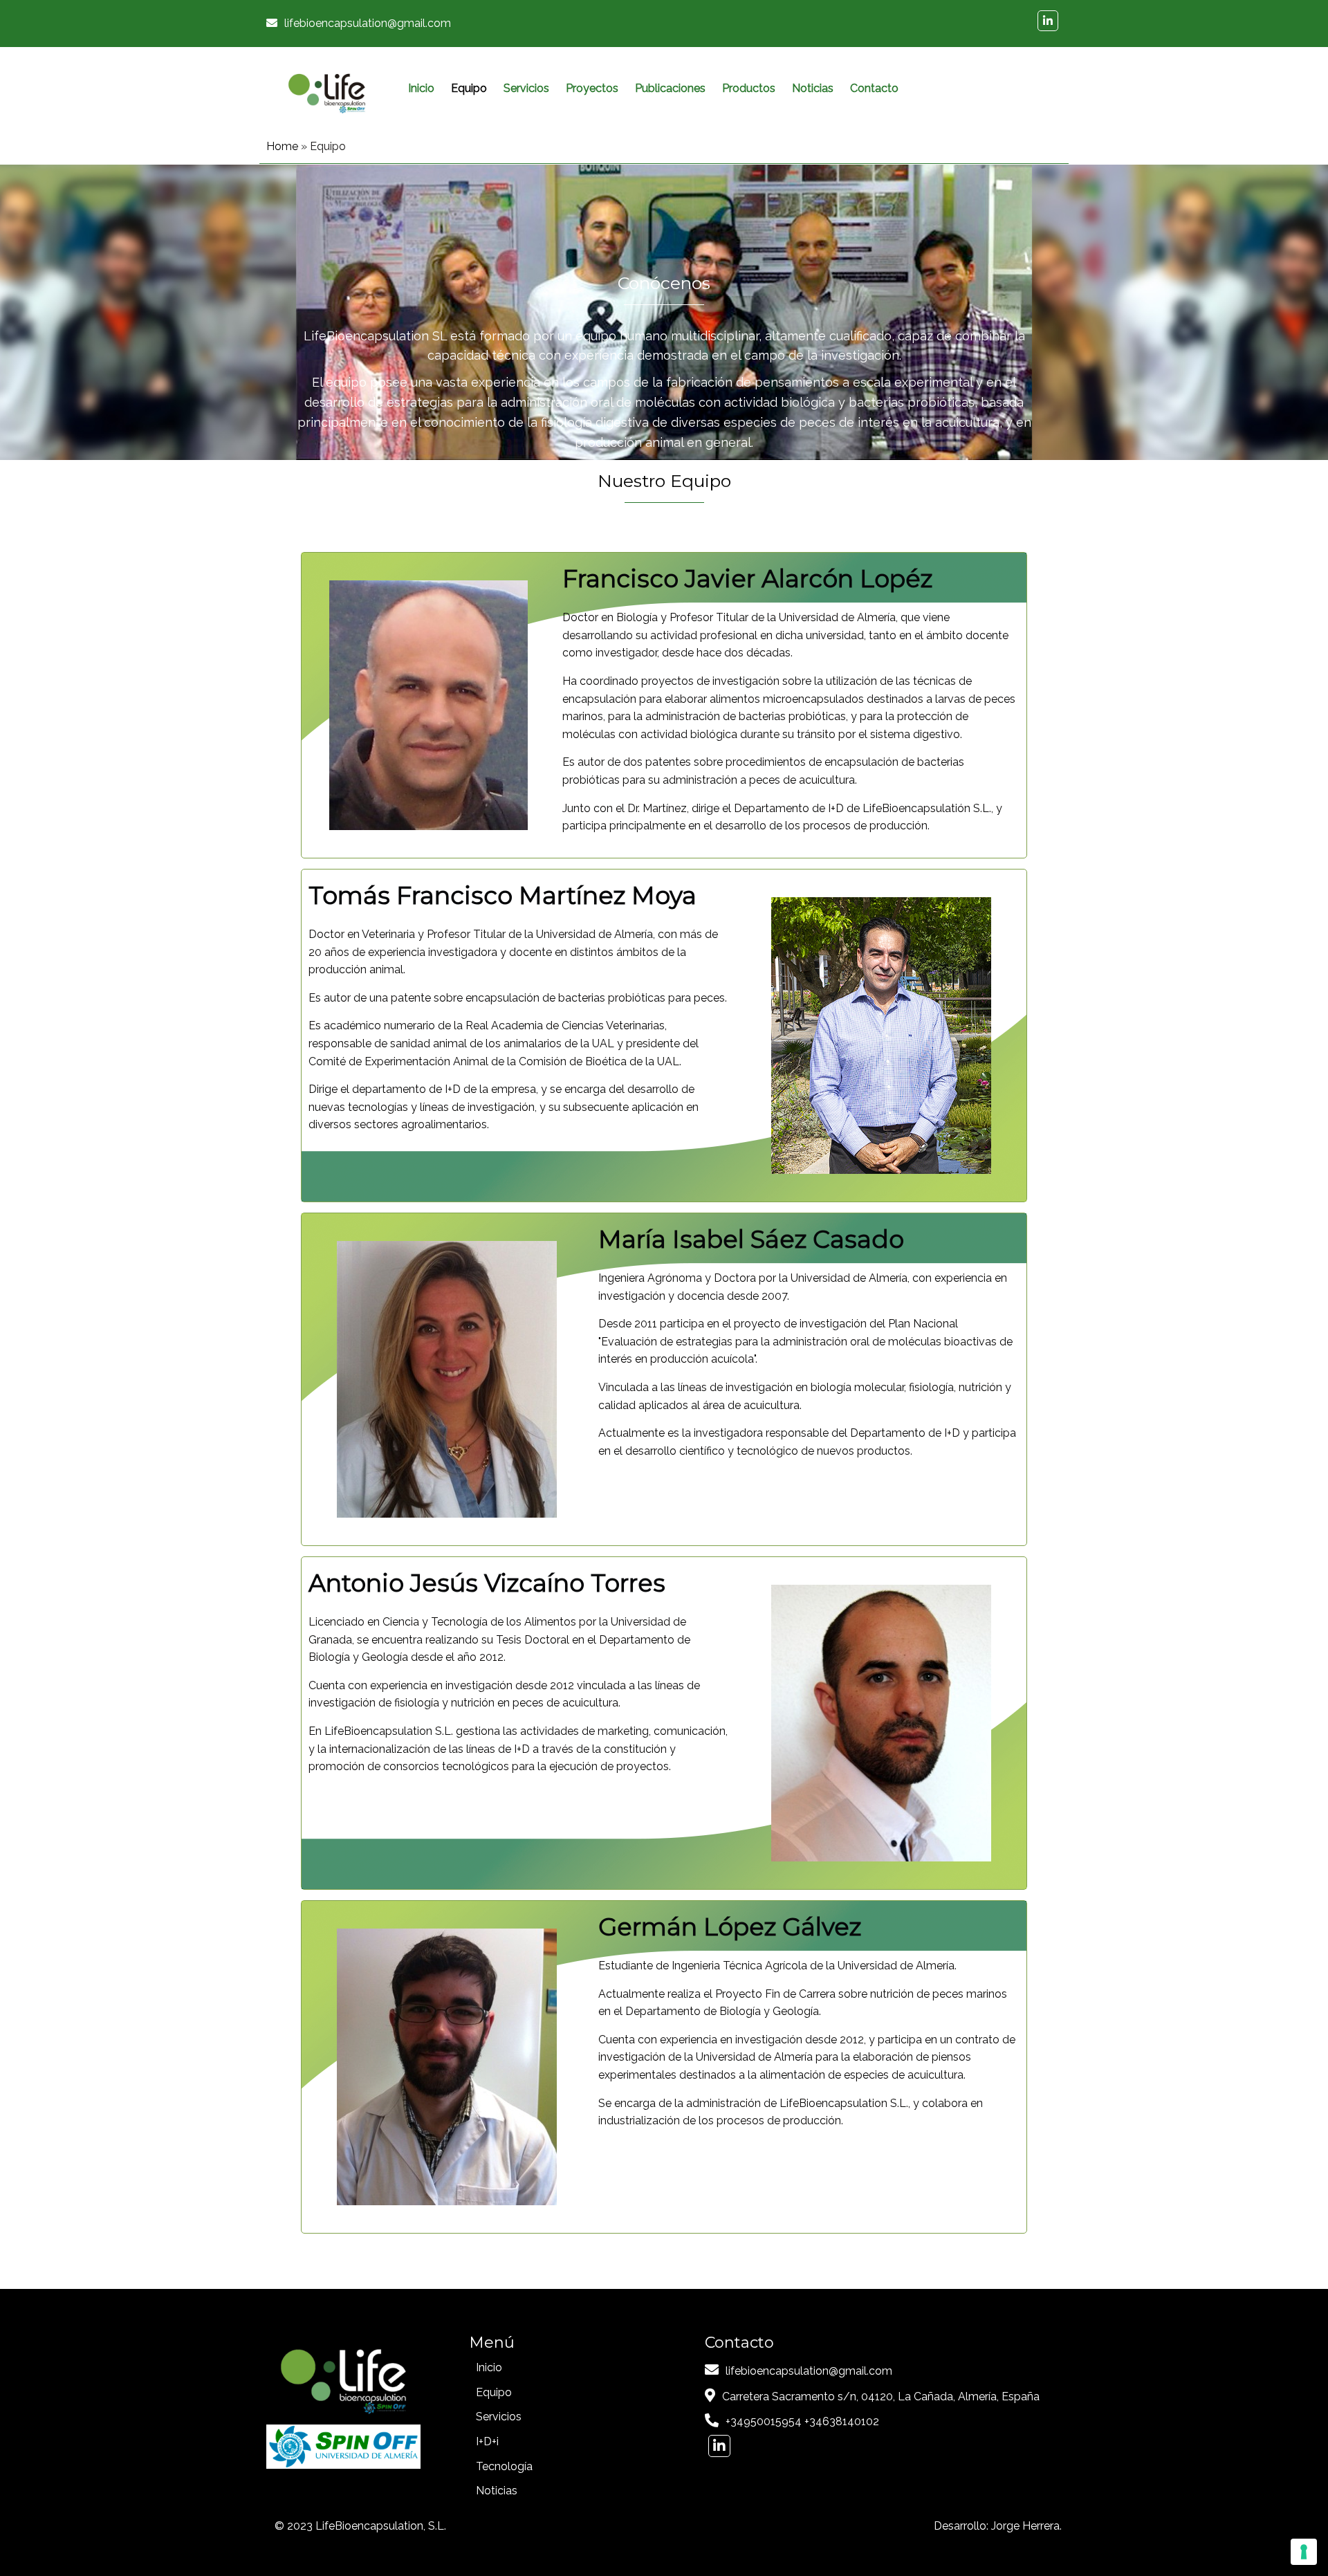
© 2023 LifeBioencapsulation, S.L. (360, 2526)
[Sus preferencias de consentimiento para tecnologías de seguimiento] (1304, 2552)
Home (282, 146)
